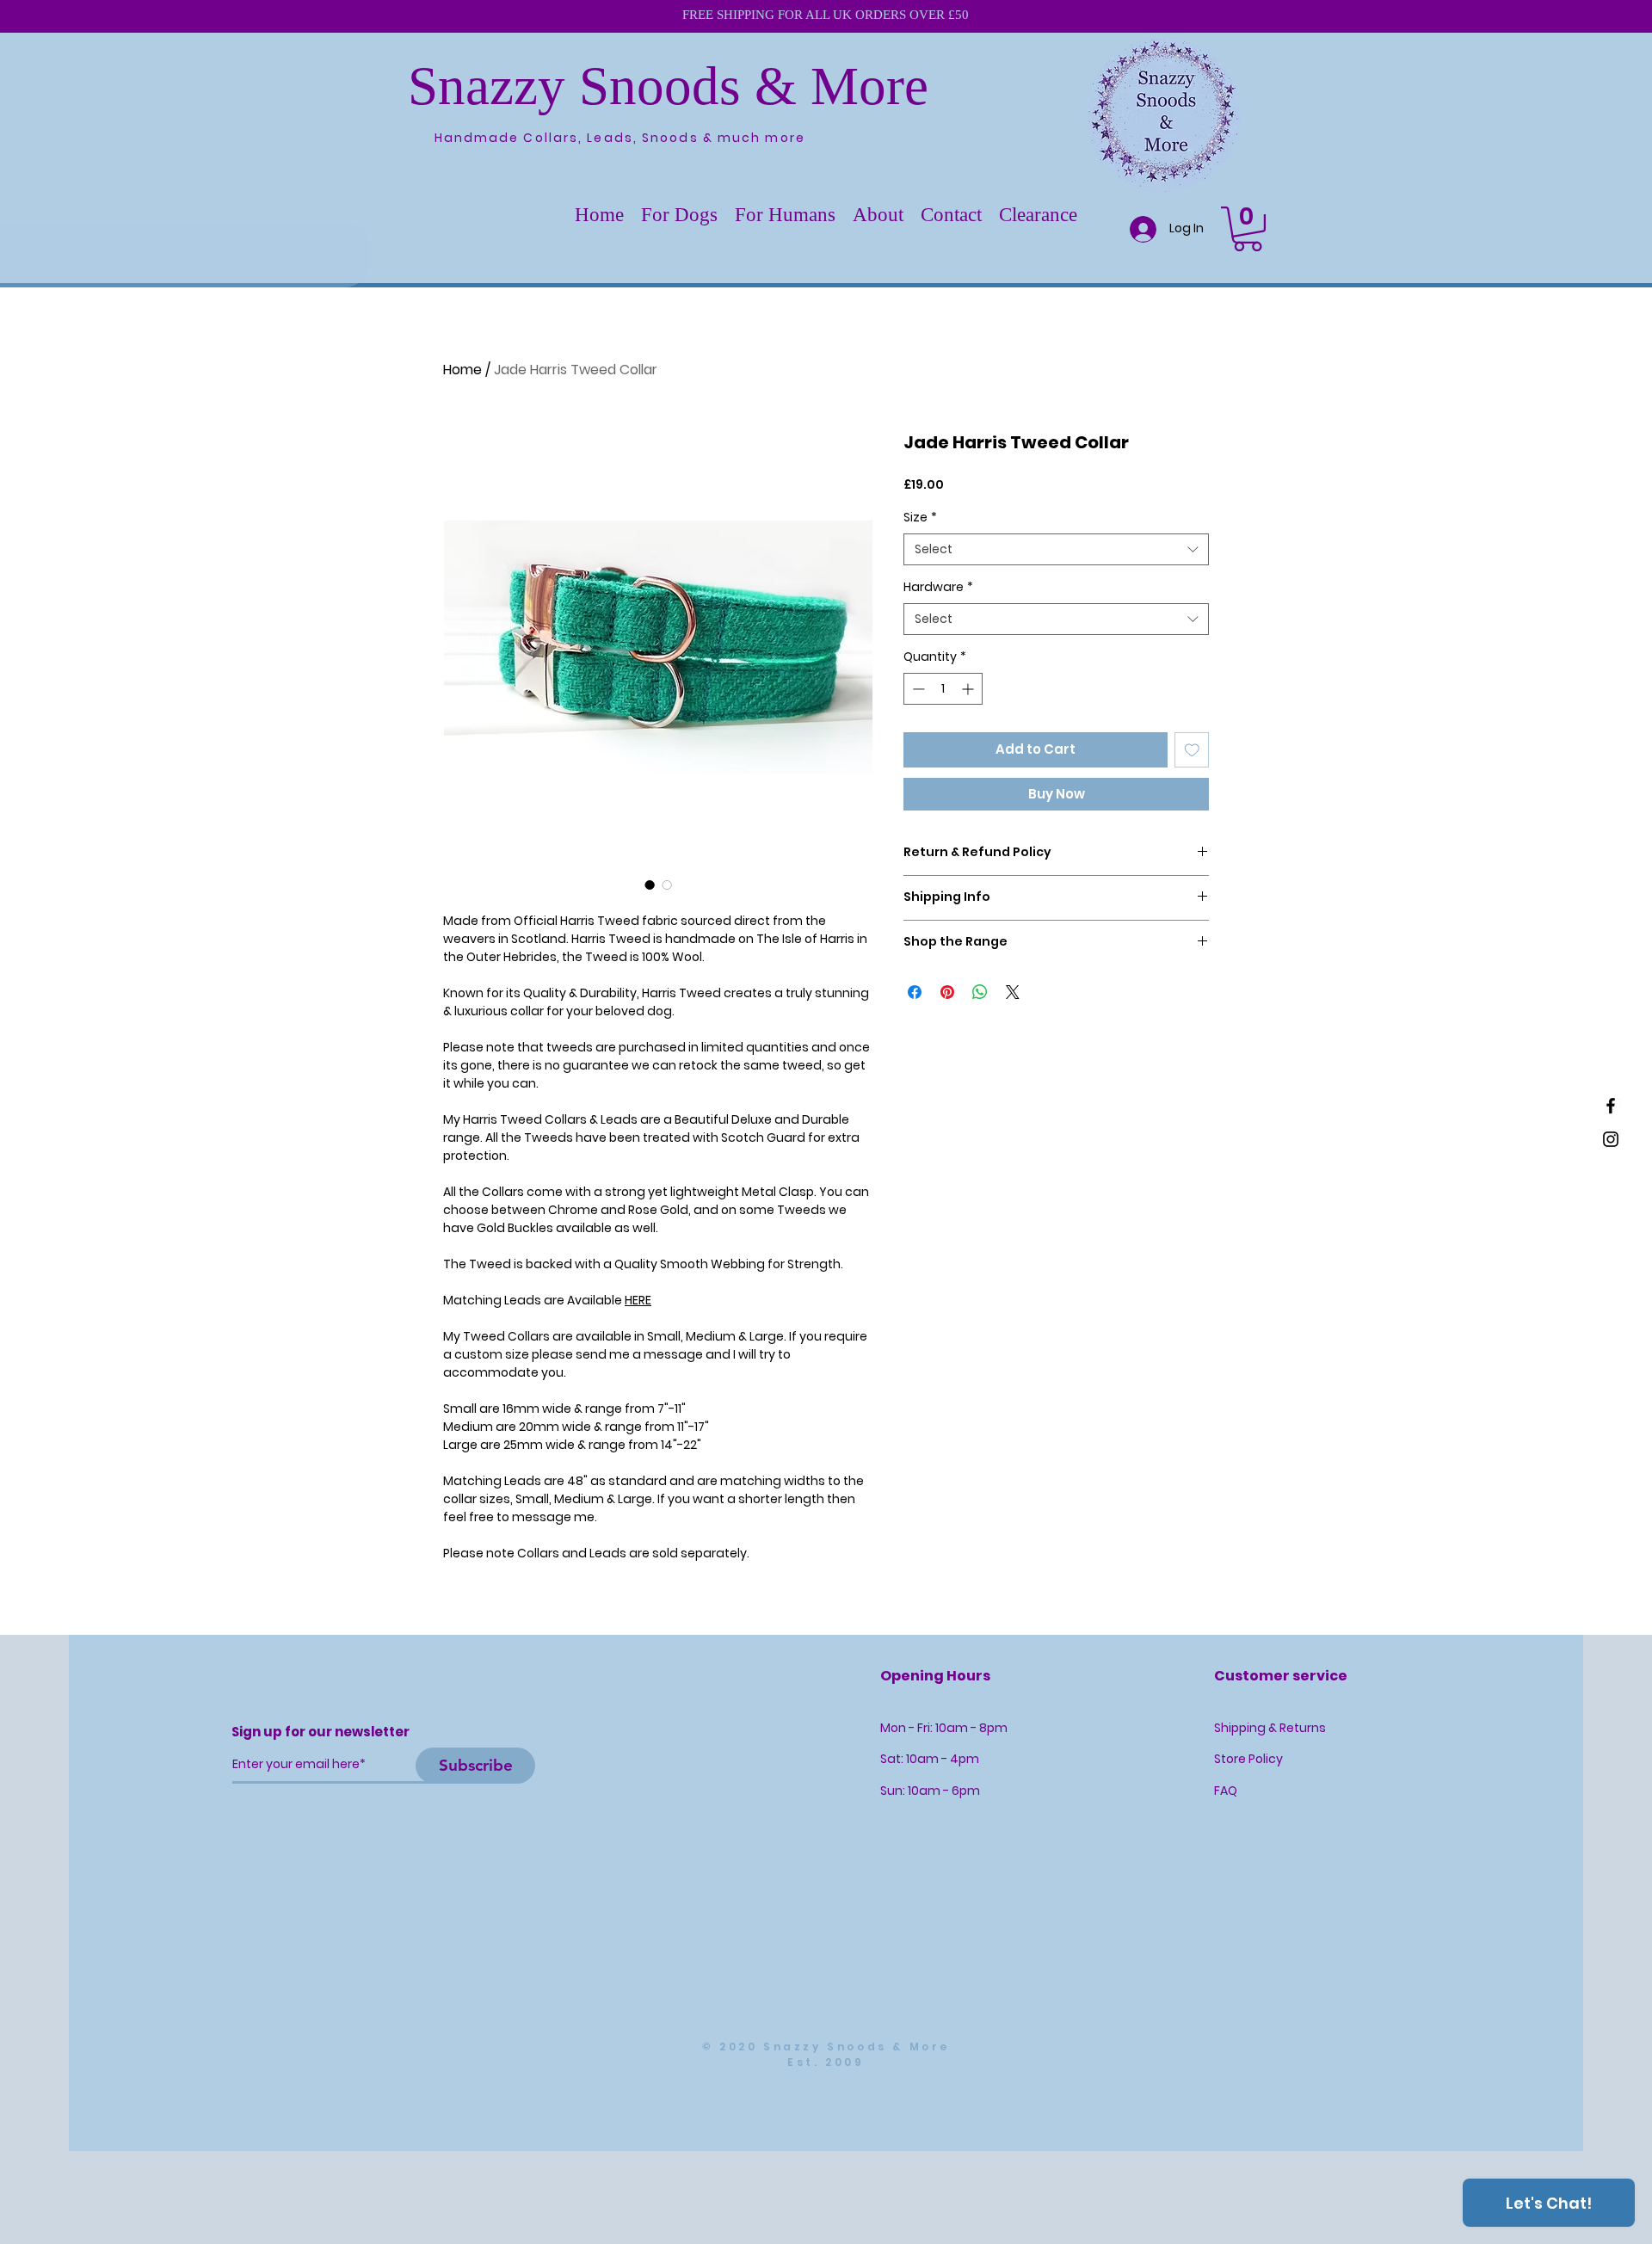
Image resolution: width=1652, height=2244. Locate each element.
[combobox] (1056, 550)
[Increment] (969, 689)
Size (920, 518)
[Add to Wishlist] (1192, 750)
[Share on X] (1013, 992)
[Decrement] (917, 689)
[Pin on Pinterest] (947, 992)
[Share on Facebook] (915, 992)
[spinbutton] (943, 689)
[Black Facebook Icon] (1611, 1106)
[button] (679, 215)
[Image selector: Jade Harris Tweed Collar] (650, 885)
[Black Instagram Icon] (1611, 1139)
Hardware (938, 587)
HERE (638, 1300)
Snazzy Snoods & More (668, 86)
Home (462, 370)
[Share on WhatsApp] (980, 992)
